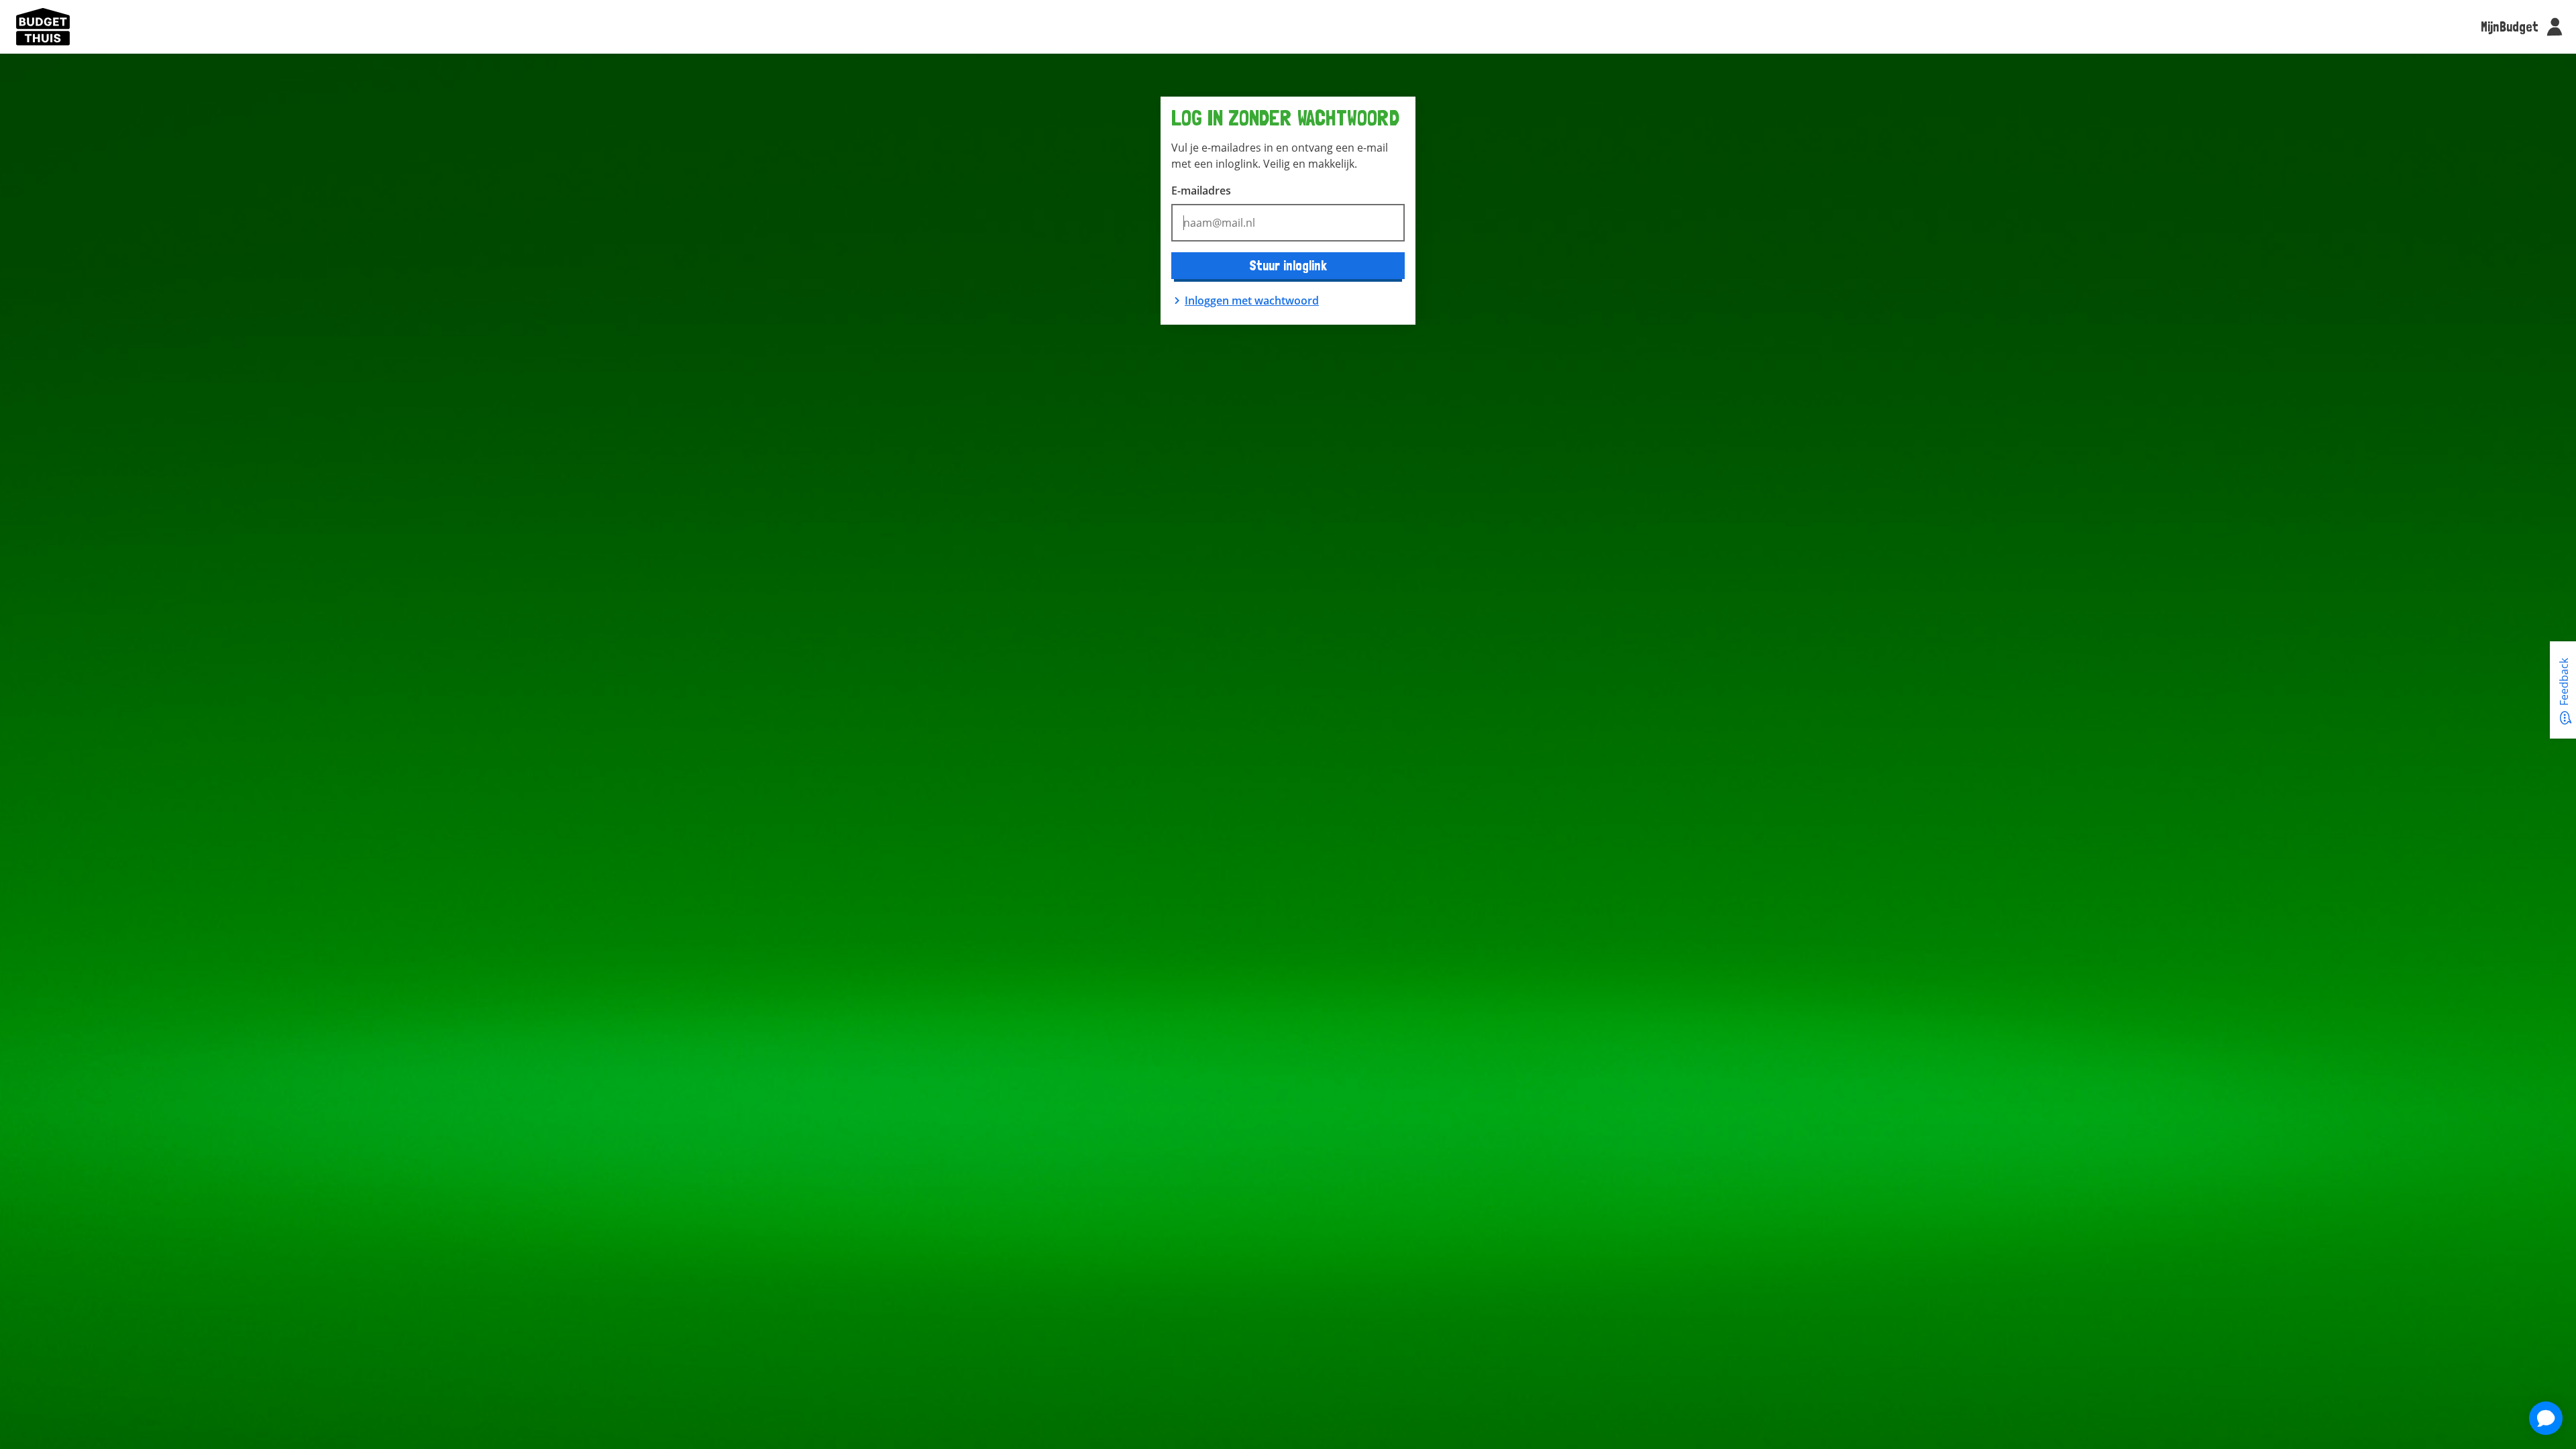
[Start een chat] (2546, 1420)
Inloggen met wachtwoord (1252, 301)
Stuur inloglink (1288, 265)
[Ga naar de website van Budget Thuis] (43, 27)
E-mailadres (1201, 191)
